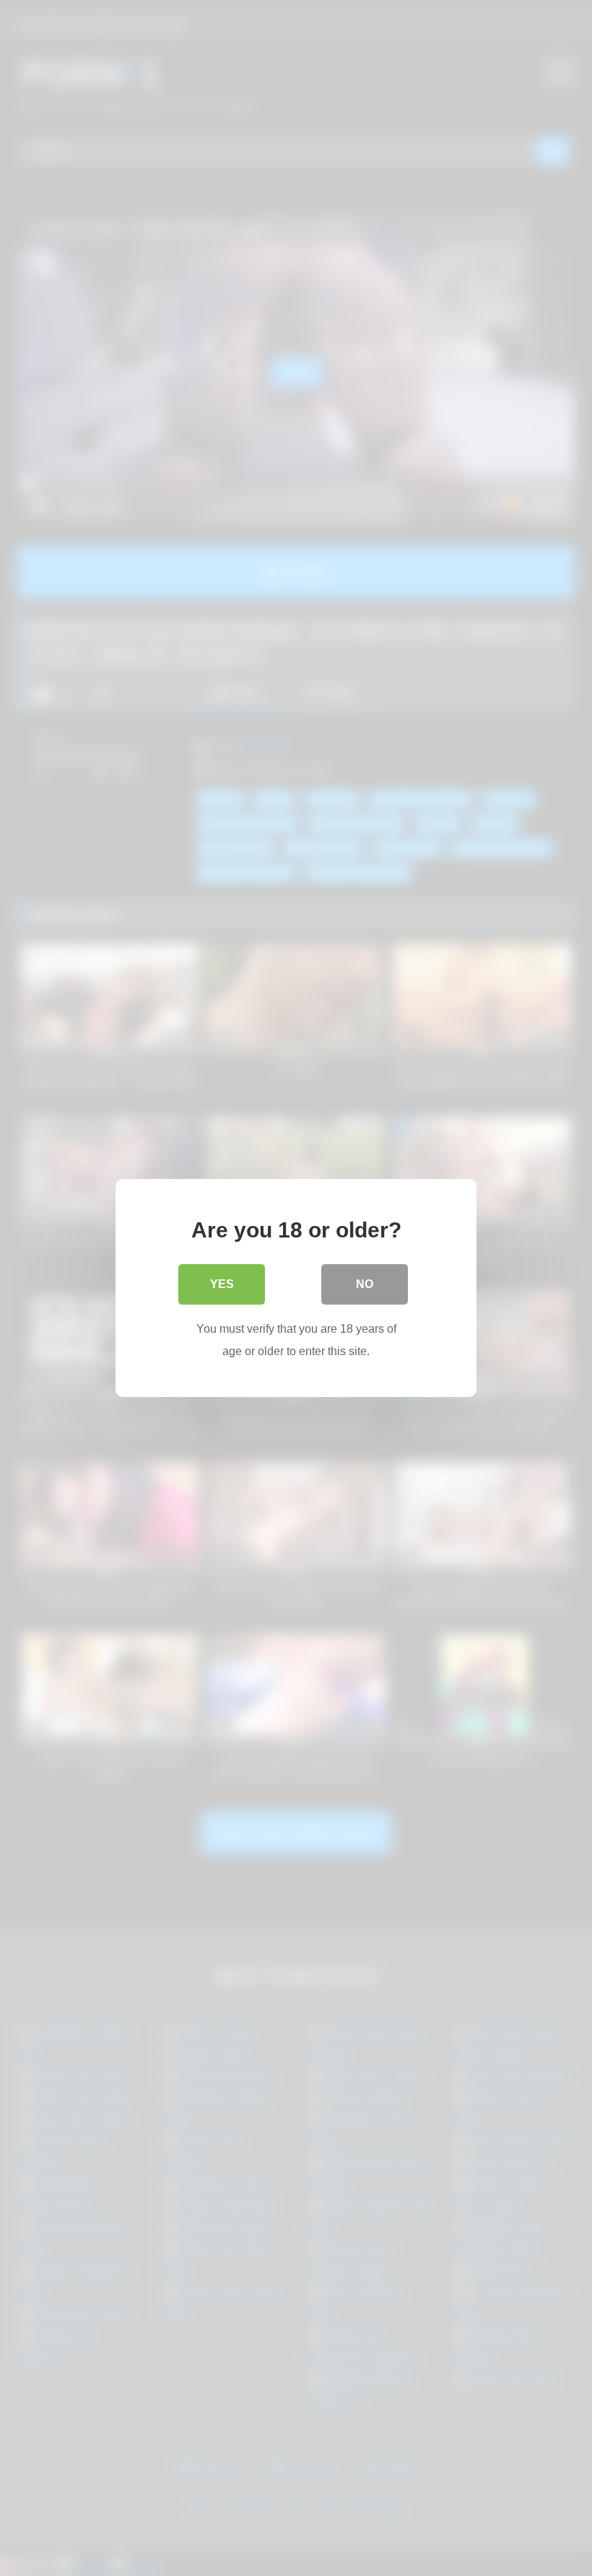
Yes (222, 1284)
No (365, 1284)
